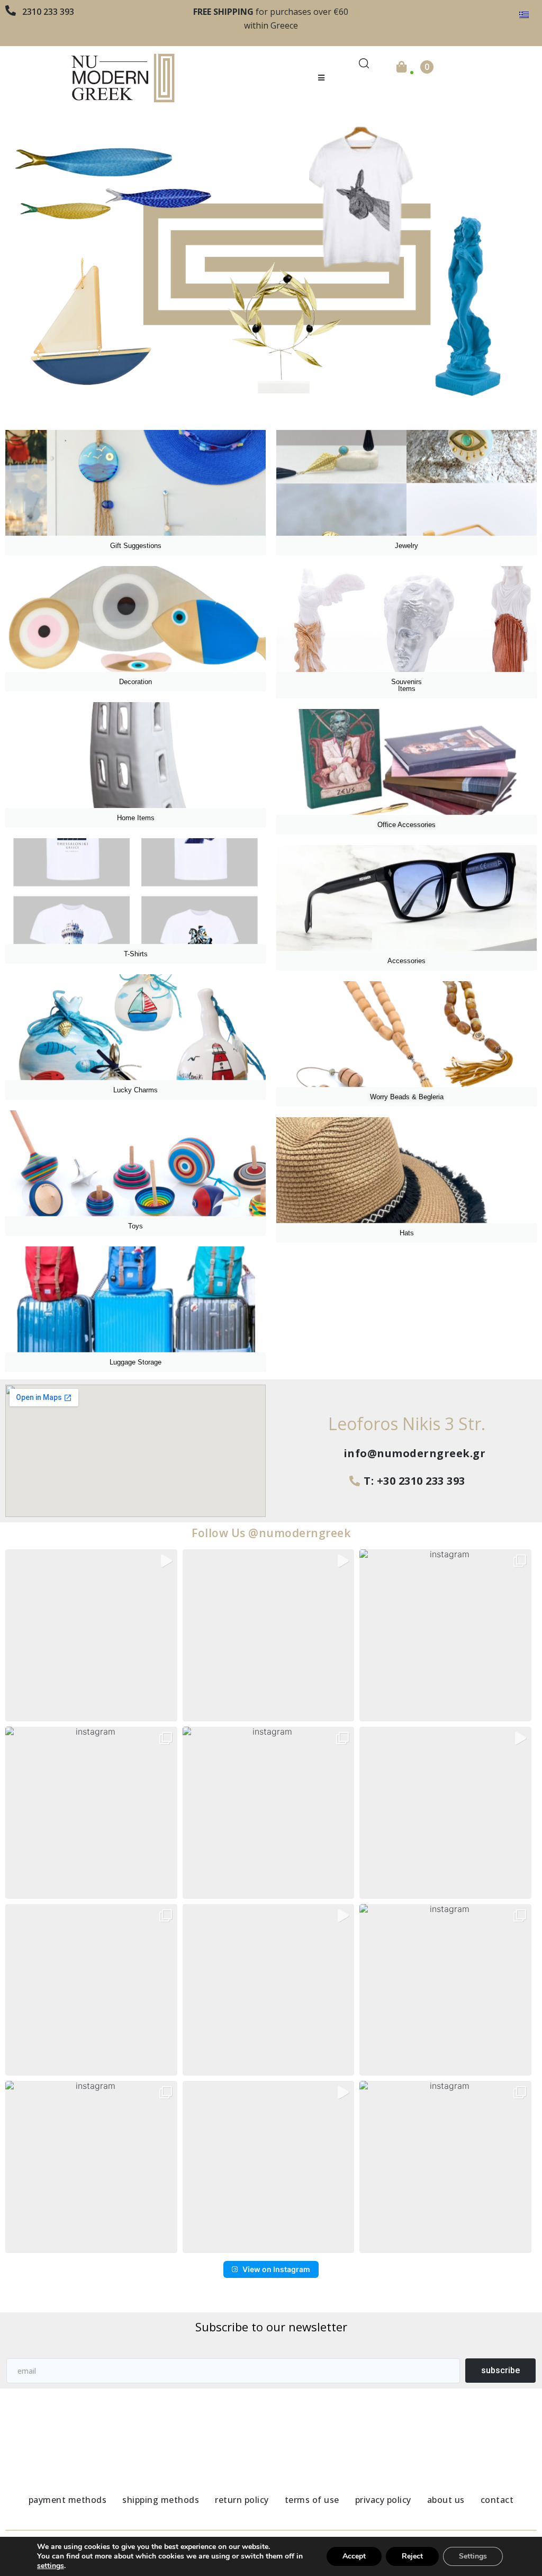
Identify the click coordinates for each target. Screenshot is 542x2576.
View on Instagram (276, 2269)
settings (51, 2566)
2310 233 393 (48, 12)
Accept (354, 2556)
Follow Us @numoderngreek (271, 1533)
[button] (322, 78)
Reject (412, 2556)
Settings (473, 2556)
